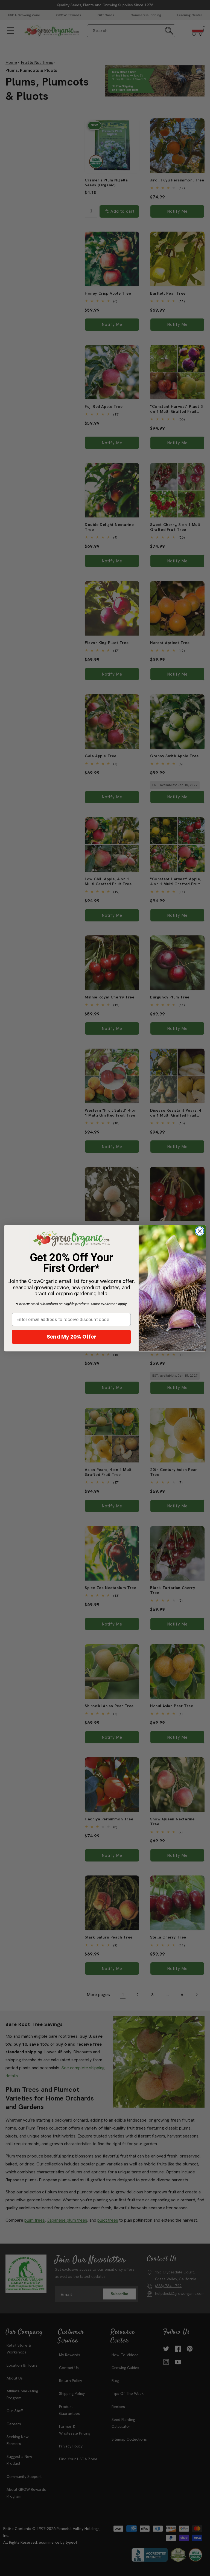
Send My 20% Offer (72, 1337)
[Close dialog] (200, 1231)
